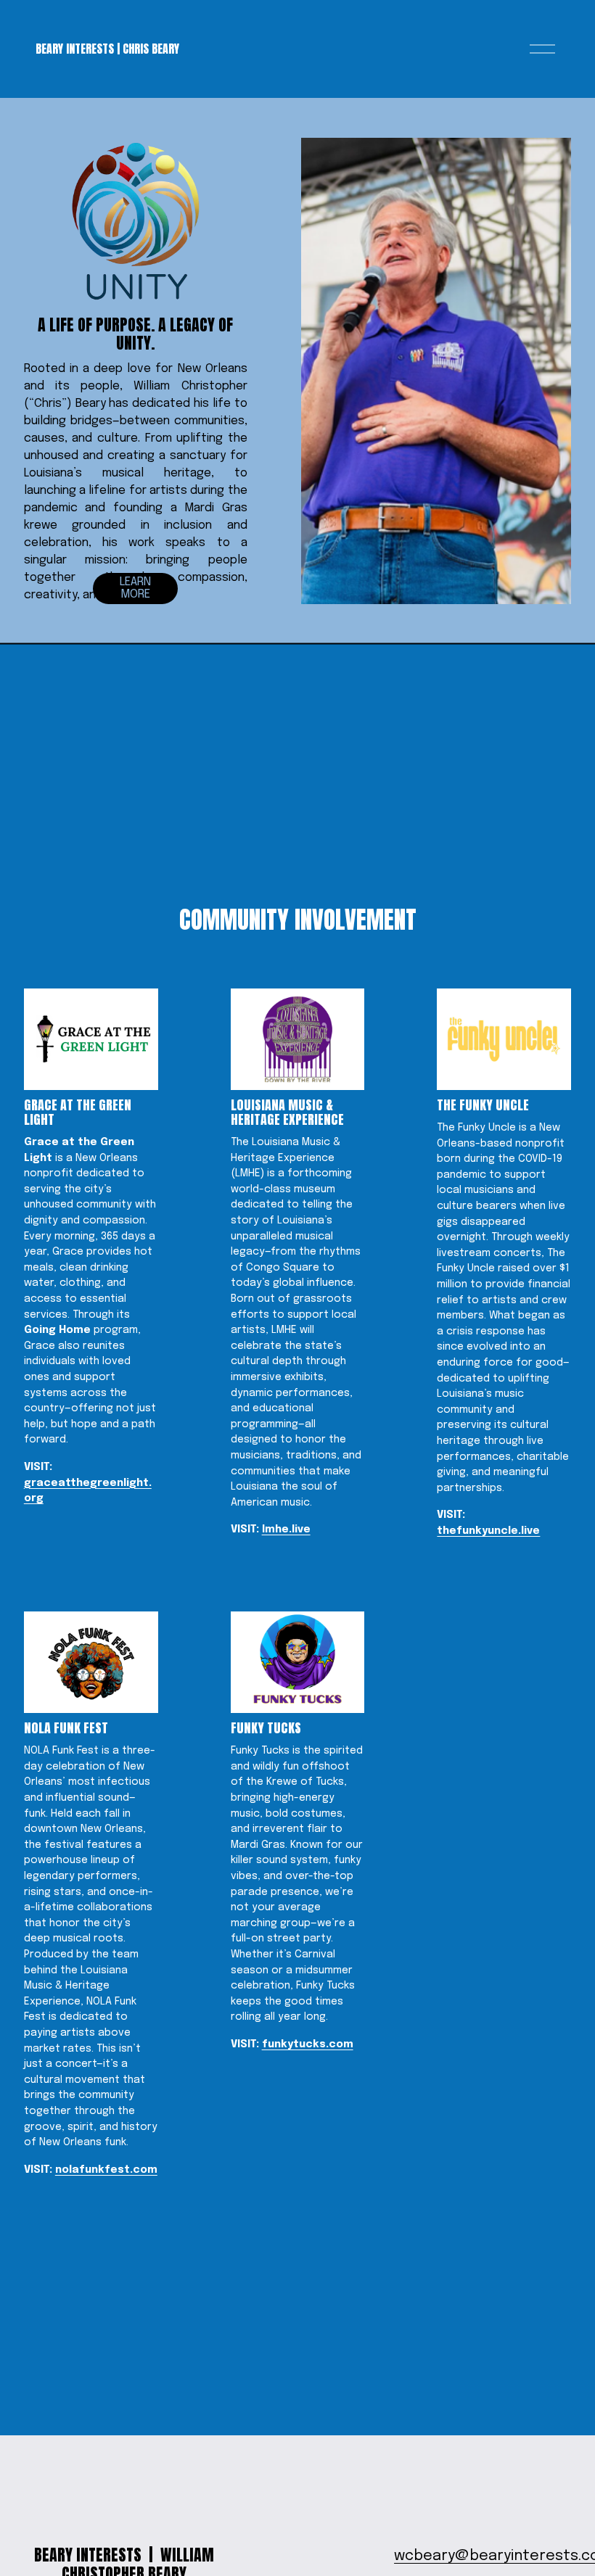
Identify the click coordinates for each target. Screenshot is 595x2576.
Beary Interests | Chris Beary (107, 49)
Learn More (135, 588)
